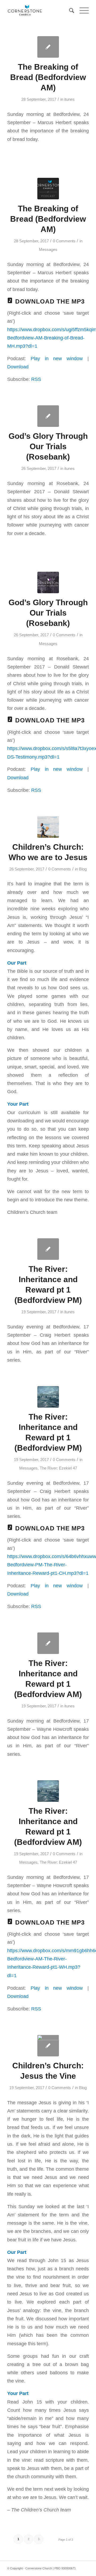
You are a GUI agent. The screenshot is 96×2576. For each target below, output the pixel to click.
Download (18, 367)
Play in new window (57, 358)
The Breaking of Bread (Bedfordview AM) (48, 77)
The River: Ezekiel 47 (58, 1468)
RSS (36, 379)
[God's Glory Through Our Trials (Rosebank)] (48, 416)
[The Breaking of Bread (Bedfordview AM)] (48, 47)
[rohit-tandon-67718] (48, 2046)
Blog (83, 869)
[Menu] (81, 11)
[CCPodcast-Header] (48, 189)
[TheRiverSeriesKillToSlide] (48, 1397)
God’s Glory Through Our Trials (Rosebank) (48, 446)
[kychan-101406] (48, 827)
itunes (69, 99)
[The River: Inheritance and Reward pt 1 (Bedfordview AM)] (48, 1643)
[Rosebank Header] (48, 582)
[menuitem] (69, 11)
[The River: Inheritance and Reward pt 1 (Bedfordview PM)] (48, 1249)
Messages (48, 250)
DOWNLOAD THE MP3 (50, 301)
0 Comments (64, 241)
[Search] (69, 11)
